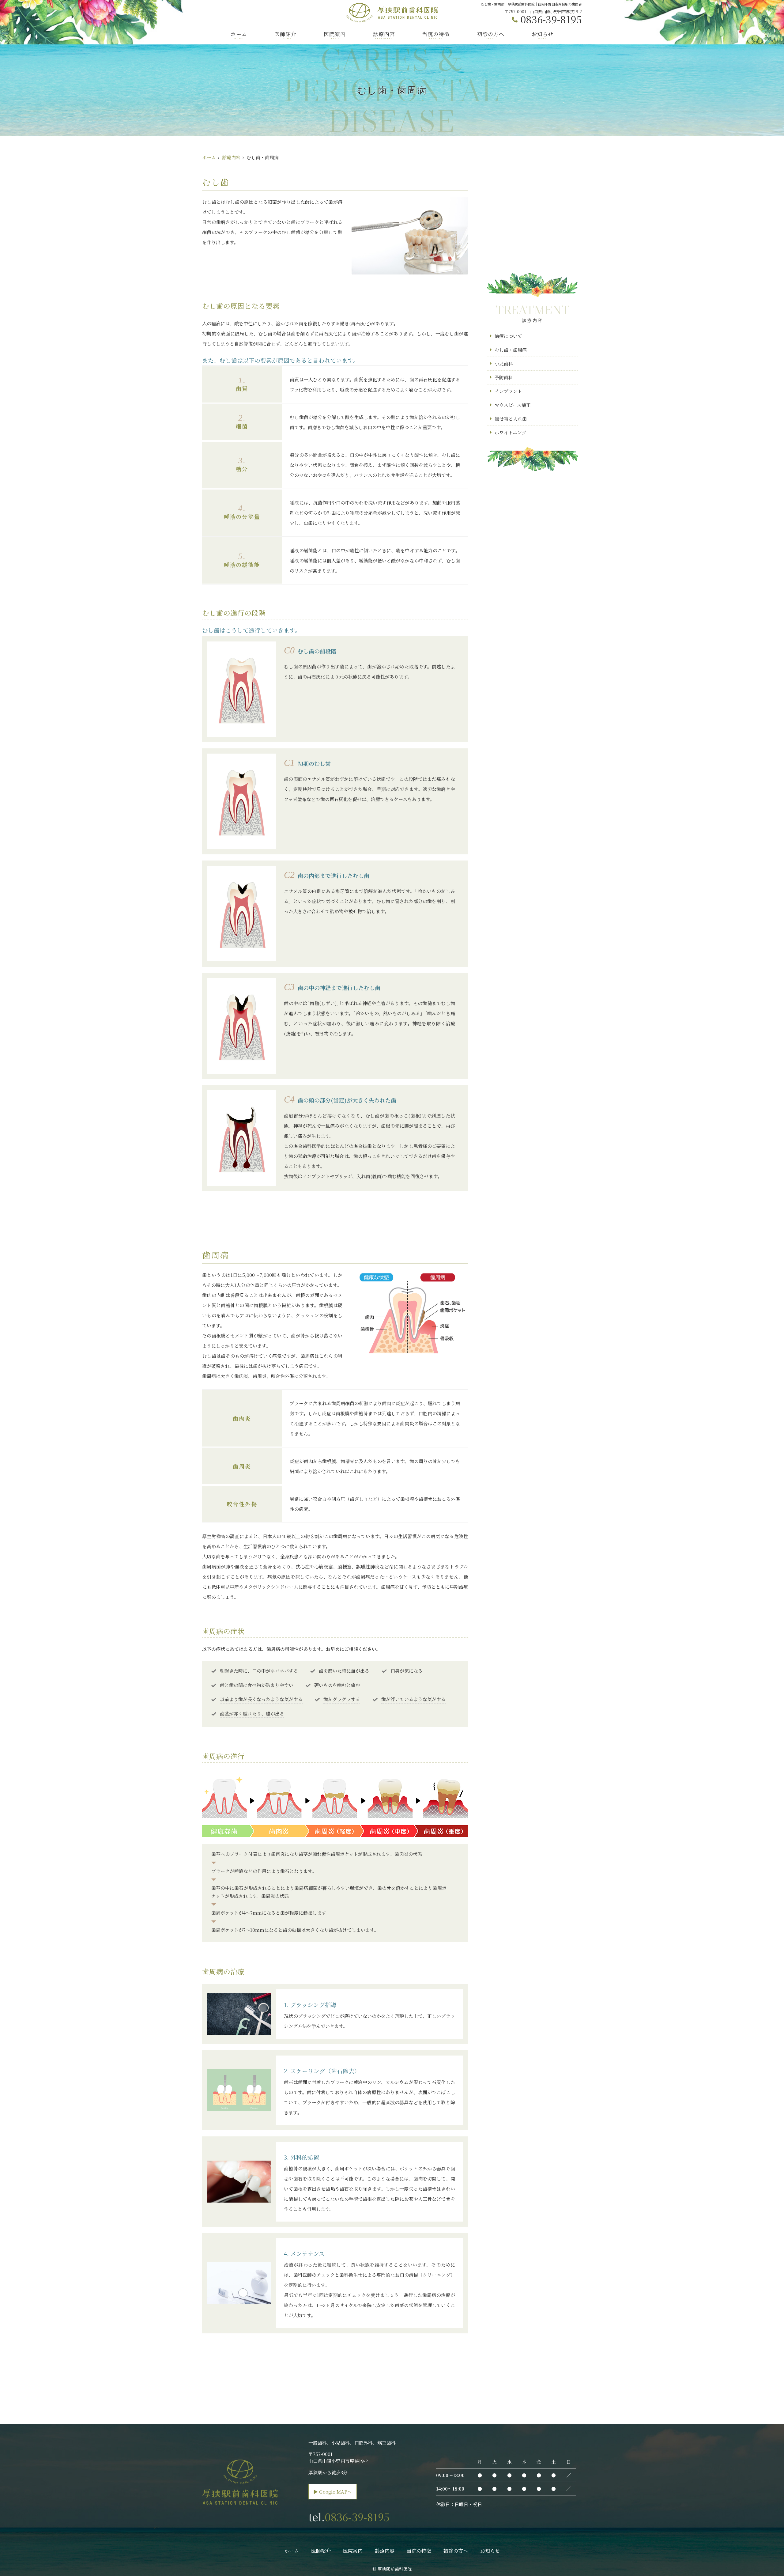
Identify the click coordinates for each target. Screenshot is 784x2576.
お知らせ (543, 35)
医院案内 (335, 35)
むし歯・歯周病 (511, 350)
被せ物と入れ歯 (511, 419)
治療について (508, 336)
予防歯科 (504, 377)
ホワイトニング (511, 432)
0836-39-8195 (357, 2517)
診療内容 (384, 35)
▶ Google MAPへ (333, 2492)
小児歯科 (504, 363)
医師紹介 (285, 35)
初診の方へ (491, 35)
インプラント (508, 391)
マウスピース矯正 (513, 405)
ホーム (239, 35)
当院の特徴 (436, 35)
